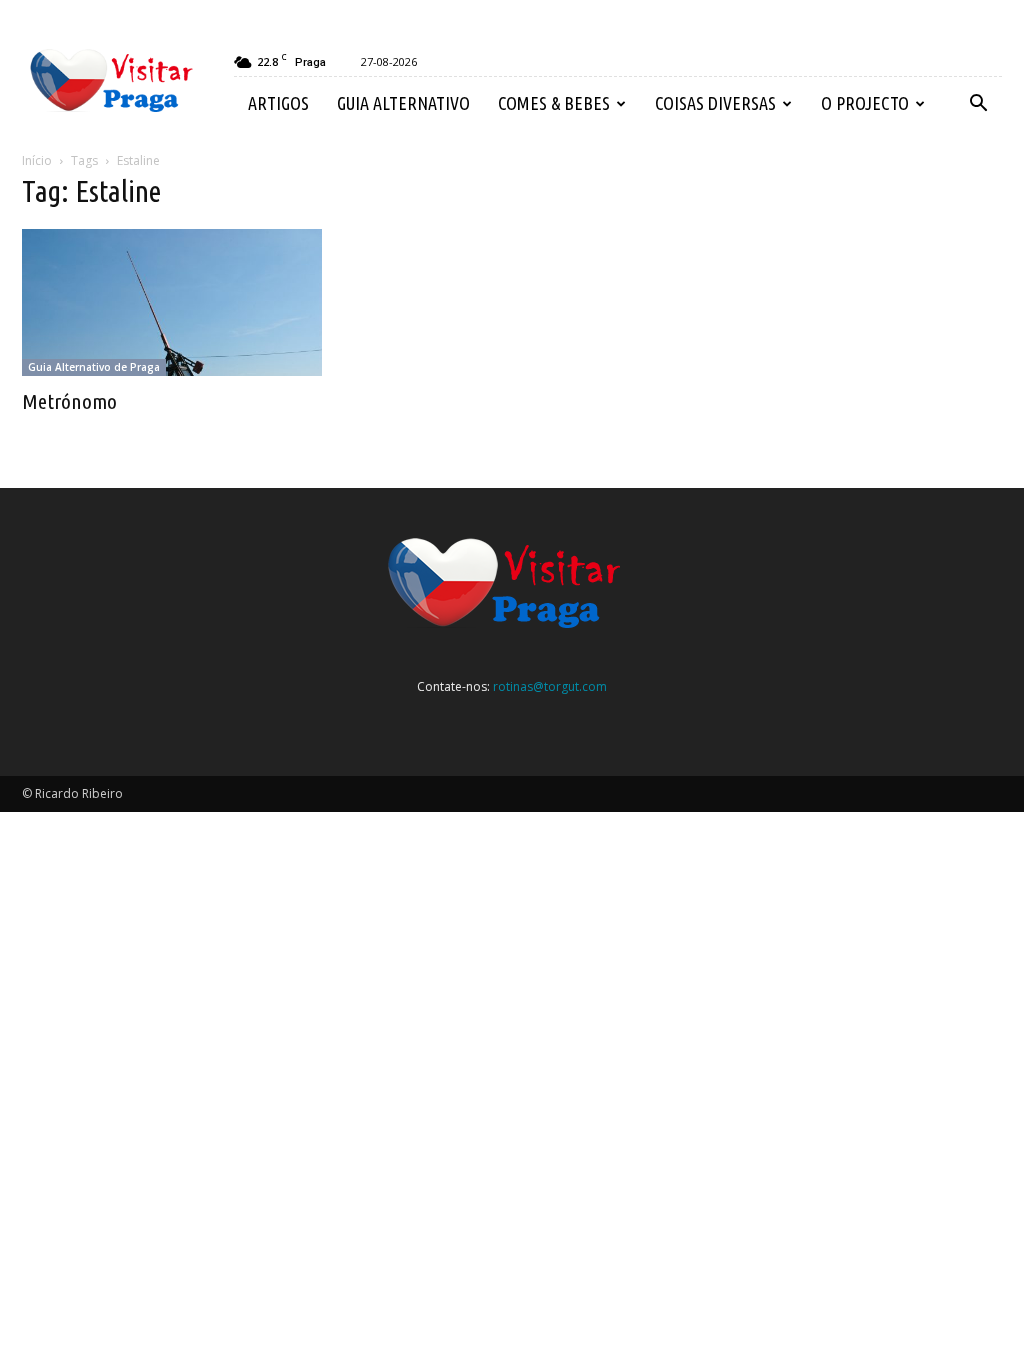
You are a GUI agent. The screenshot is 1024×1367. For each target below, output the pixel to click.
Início (37, 160)
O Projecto (865, 103)
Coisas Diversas (715, 103)
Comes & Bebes (554, 103)
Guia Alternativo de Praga (94, 367)
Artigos (278, 103)
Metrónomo (69, 401)
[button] (978, 104)
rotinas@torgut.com (550, 686)
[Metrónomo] (172, 302)
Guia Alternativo (403, 103)
